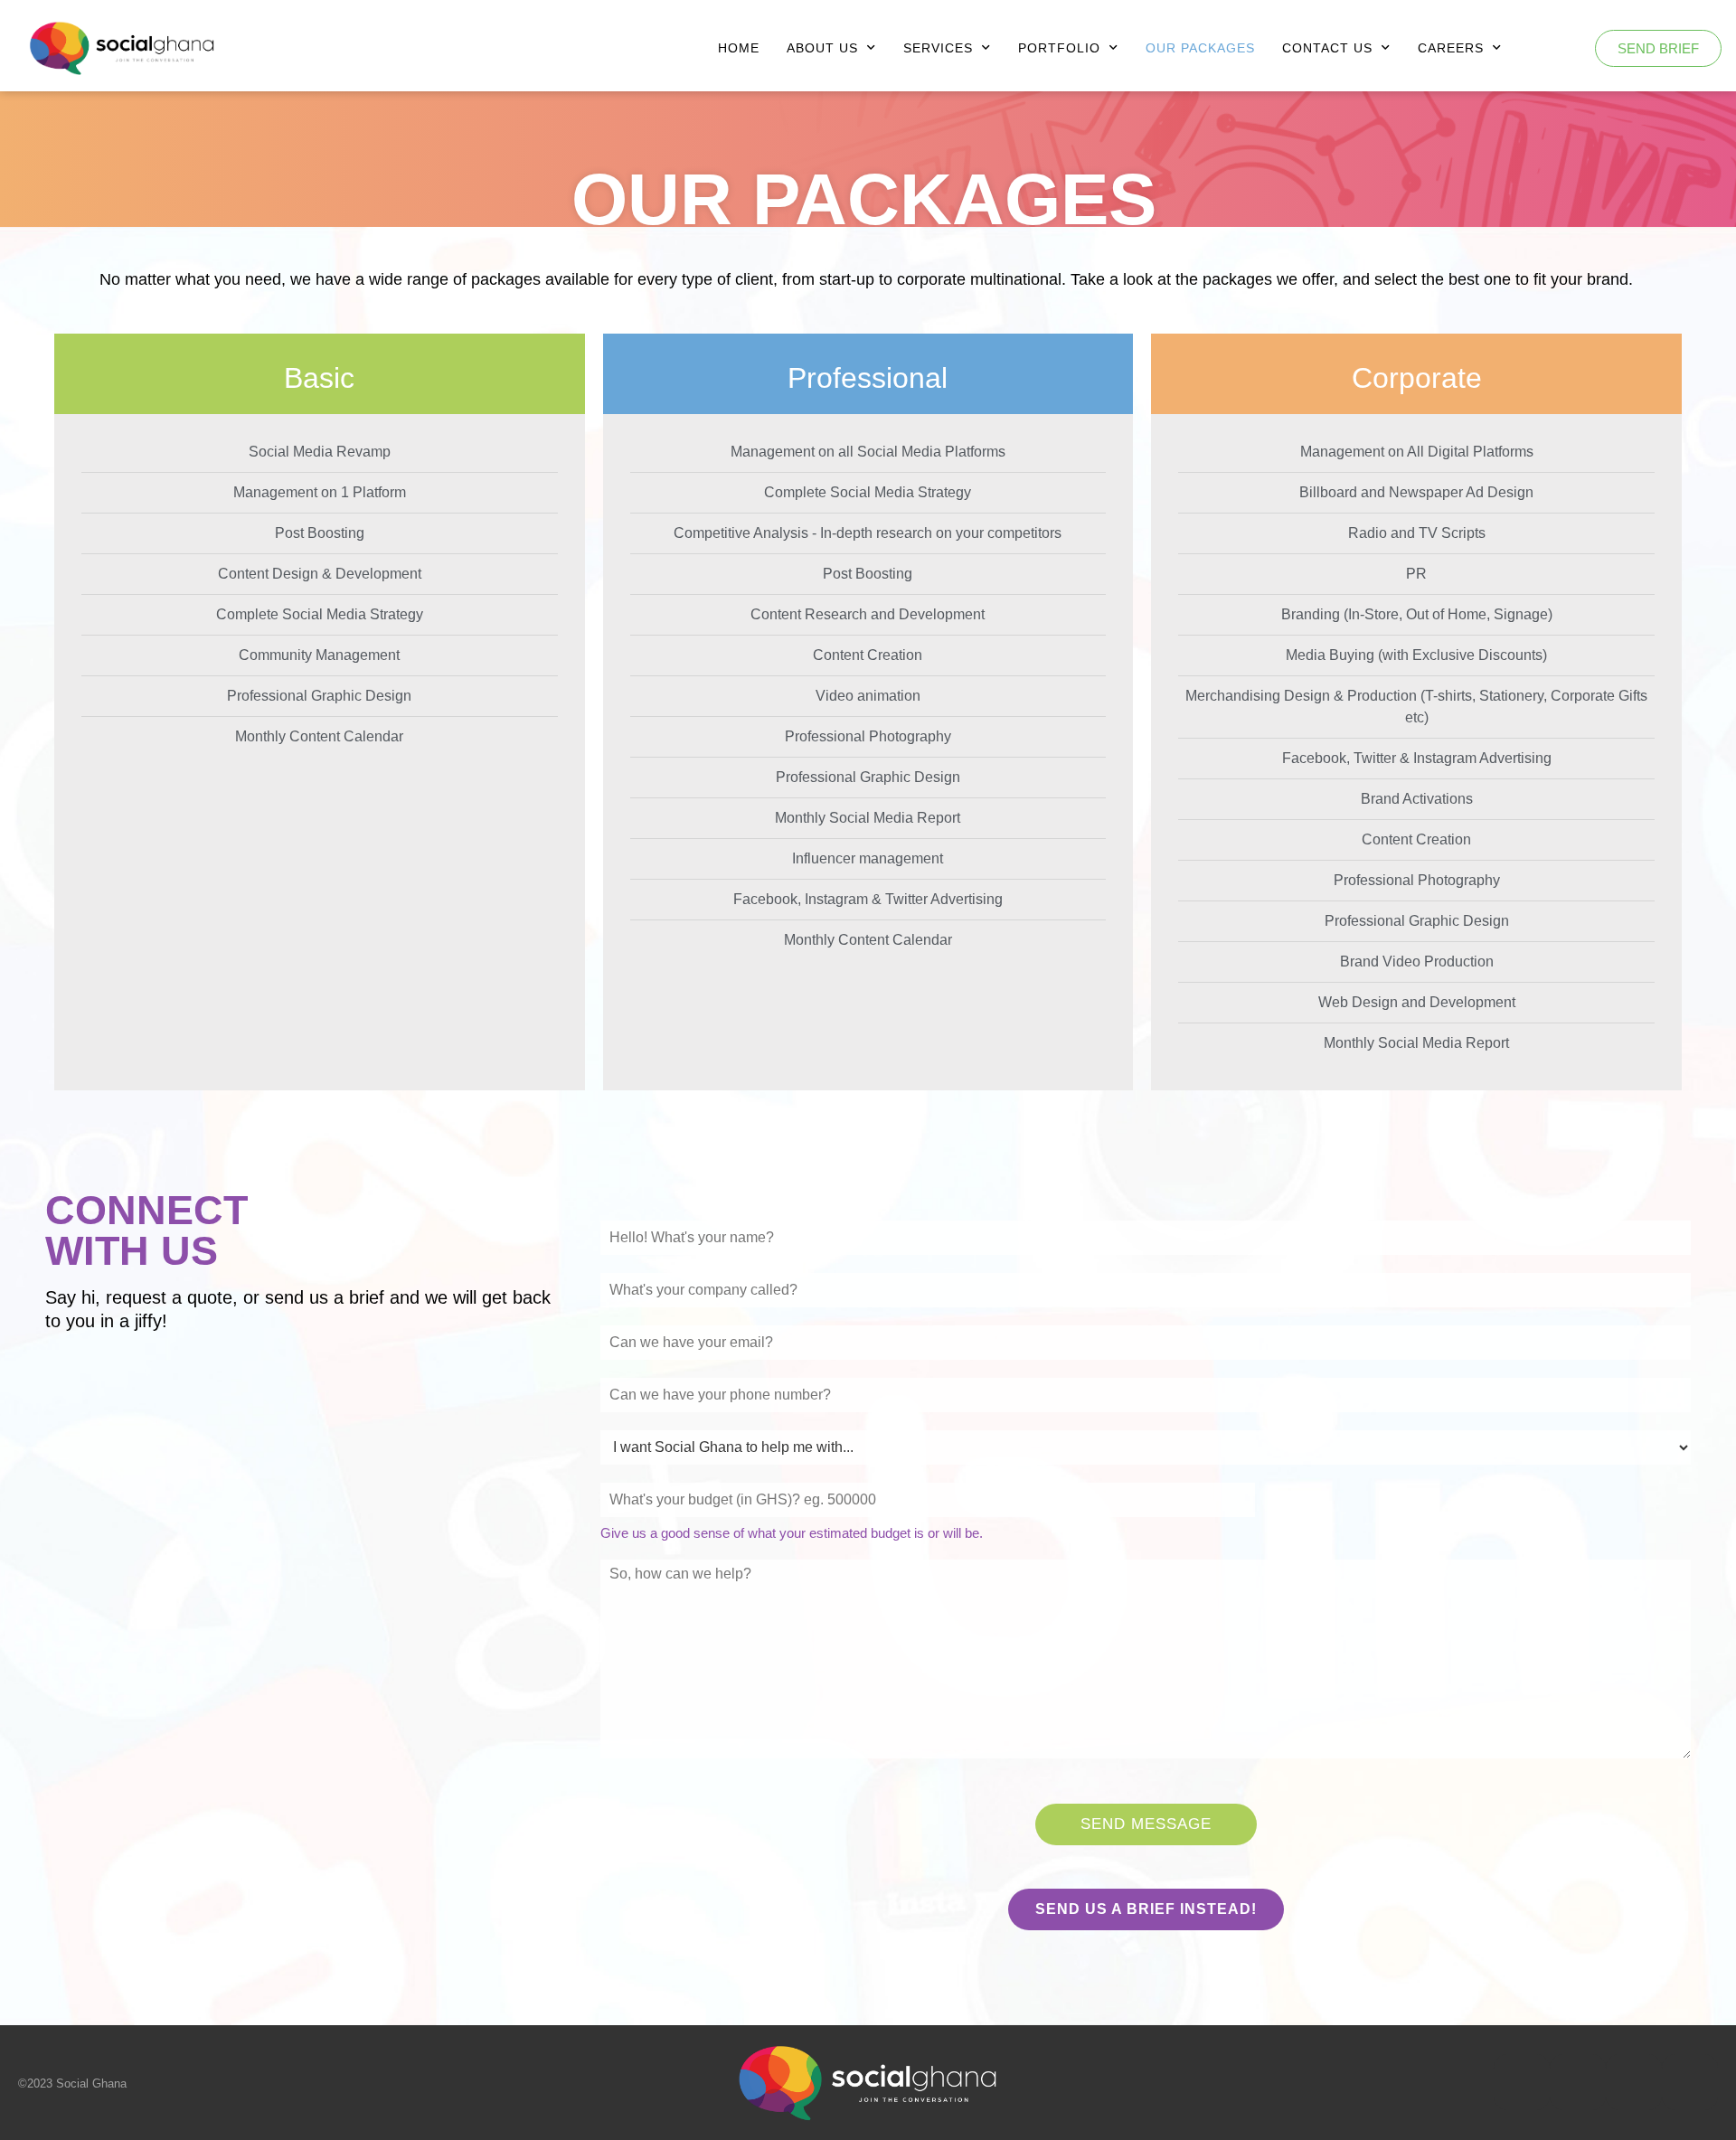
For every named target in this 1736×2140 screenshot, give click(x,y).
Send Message (1146, 1824)
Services (938, 48)
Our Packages (1200, 48)
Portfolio (1059, 48)
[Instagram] (1522, 2082)
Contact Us (1327, 48)
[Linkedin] (1690, 2082)
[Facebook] (1578, 2082)
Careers (1451, 48)
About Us (822, 48)
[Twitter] (1634, 2082)
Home (739, 48)
